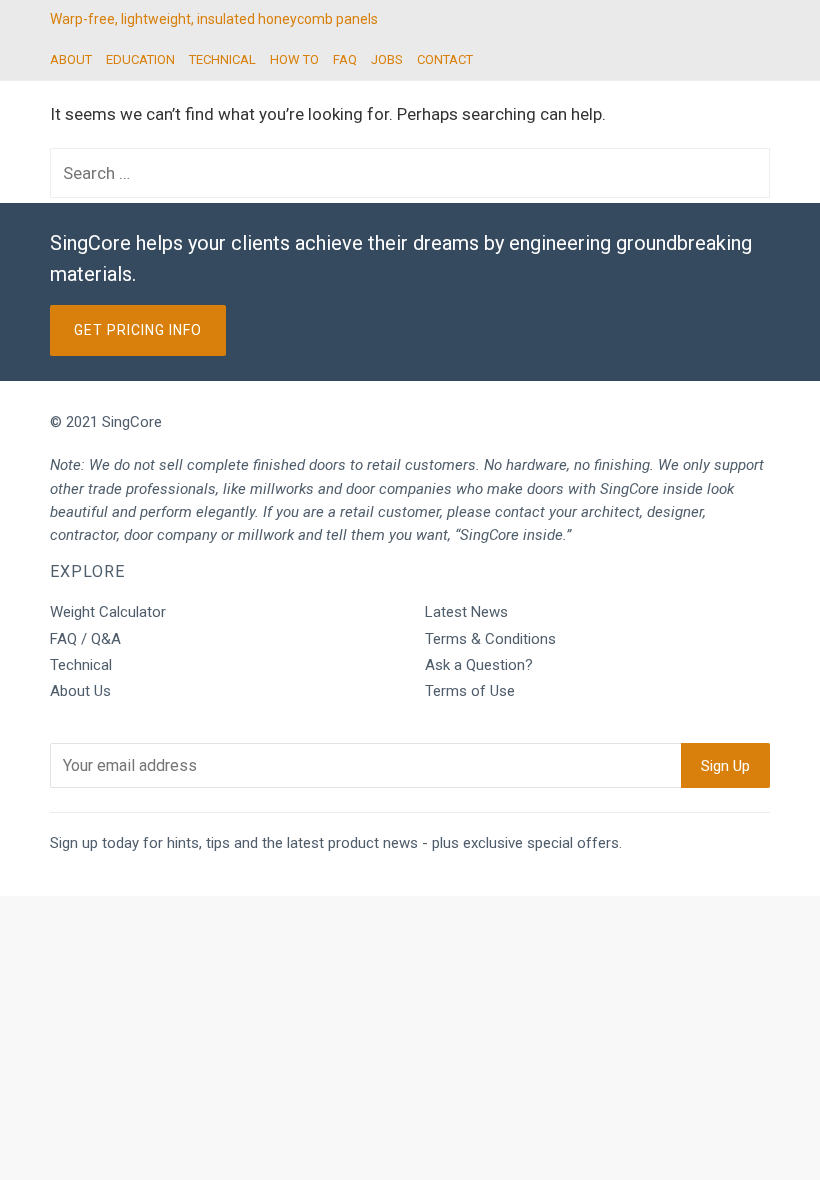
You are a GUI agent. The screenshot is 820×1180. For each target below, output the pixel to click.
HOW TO (294, 59)
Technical (81, 665)
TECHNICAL (222, 59)
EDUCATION (140, 59)
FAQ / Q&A (85, 639)
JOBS (387, 59)
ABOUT (71, 59)
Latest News (466, 612)
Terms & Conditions (490, 639)
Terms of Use (470, 691)
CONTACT (445, 59)
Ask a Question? (479, 665)
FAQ (345, 59)
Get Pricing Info (138, 330)
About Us (80, 691)
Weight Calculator (108, 612)
